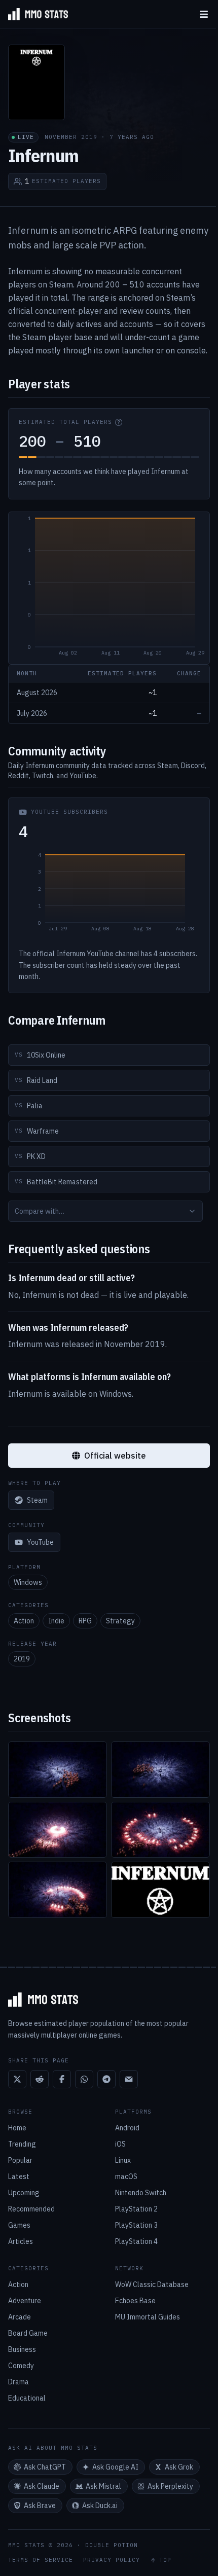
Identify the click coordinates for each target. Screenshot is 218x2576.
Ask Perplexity (170, 2486)
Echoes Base (135, 2301)
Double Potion (112, 2545)
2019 (22, 1659)
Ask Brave (40, 2506)
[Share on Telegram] (106, 2079)
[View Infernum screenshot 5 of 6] (58, 1890)
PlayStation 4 (136, 2241)
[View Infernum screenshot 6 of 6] (160, 1890)
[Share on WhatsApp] (84, 2079)
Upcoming (24, 2193)
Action (24, 1621)
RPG (85, 1621)
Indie (56, 1621)
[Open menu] (204, 14)
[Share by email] (129, 2079)
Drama (19, 2382)
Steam (37, 1500)
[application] (109, 588)
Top (165, 2560)
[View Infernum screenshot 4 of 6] (160, 1830)
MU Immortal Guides (148, 2317)
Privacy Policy (112, 2560)
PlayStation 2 (136, 2209)
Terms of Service (41, 2560)
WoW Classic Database (152, 2284)
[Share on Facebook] (62, 2079)
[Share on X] (17, 2079)
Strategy (120, 1621)
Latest (19, 2176)
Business (22, 2349)
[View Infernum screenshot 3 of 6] (58, 1830)
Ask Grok (179, 2467)
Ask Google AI (115, 2467)
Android (127, 2128)
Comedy (21, 2366)
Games (19, 2225)
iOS (120, 2144)
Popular (20, 2160)
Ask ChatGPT (45, 2467)
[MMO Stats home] (34, 14)
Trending (22, 2144)
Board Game (28, 2333)
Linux (123, 2160)
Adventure (25, 2301)
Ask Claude (42, 2486)
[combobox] (105, 1211)
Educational (27, 2398)
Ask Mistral (103, 2486)
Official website (115, 1456)
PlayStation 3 (136, 2225)
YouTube (40, 1542)
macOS (126, 2176)
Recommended (31, 2209)
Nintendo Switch (141, 2193)
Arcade (20, 2317)
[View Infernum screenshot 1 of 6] (58, 1770)
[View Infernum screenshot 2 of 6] (160, 1770)
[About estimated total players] (119, 422)
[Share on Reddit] (40, 2079)
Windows (28, 1582)
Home (17, 2128)
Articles (21, 2241)
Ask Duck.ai (100, 2506)
